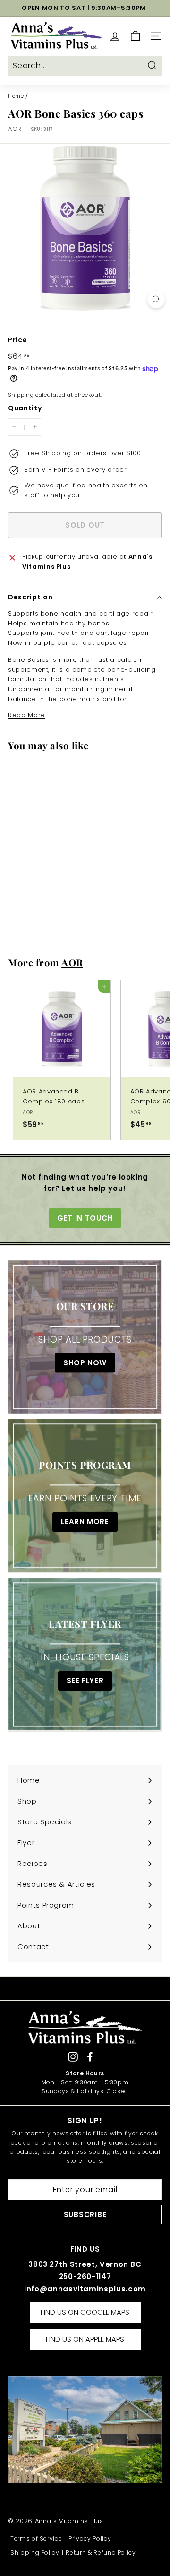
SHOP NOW (85, 1363)
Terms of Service (36, 2538)
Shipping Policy (35, 2553)
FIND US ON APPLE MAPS (85, 2339)
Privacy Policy (90, 2538)
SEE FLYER (85, 1681)
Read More (27, 715)
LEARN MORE (85, 1522)
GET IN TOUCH (85, 1218)
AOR (15, 129)
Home (16, 96)
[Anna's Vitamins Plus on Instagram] (73, 2057)
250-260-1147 (85, 2277)
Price (17, 340)
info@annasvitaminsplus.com (85, 2289)
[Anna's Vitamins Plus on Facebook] (90, 2057)
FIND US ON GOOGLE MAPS (85, 2312)
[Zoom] (156, 299)
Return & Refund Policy (101, 2553)
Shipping (21, 395)
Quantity (25, 408)
